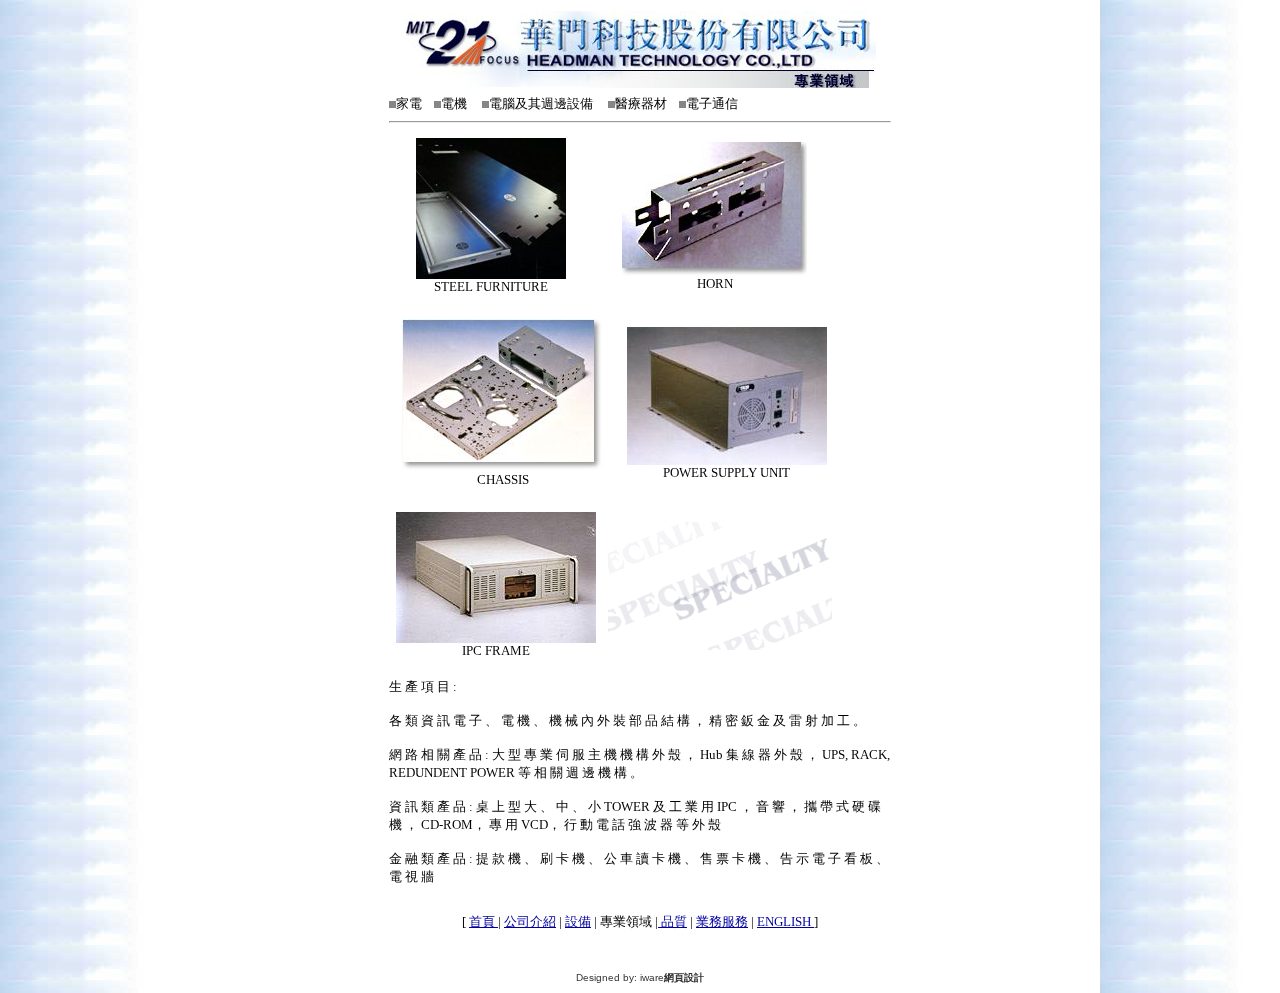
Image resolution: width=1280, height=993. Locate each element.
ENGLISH (785, 921)
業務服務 (722, 921)
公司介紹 (530, 921)
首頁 (483, 921)
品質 (672, 921)
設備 (578, 921)
